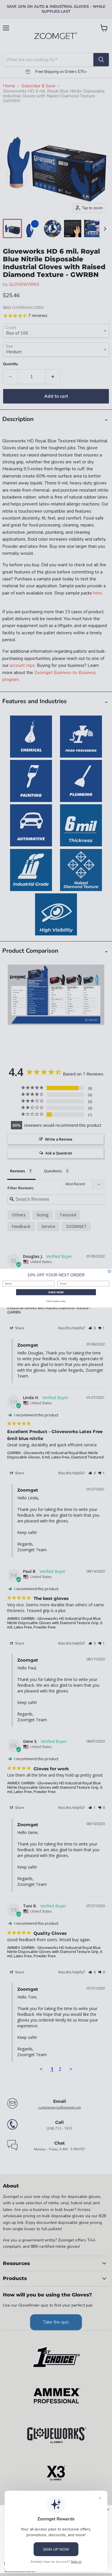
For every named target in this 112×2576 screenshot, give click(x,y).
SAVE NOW (56, 1292)
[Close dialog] (109, 1271)
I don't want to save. (56, 1301)
